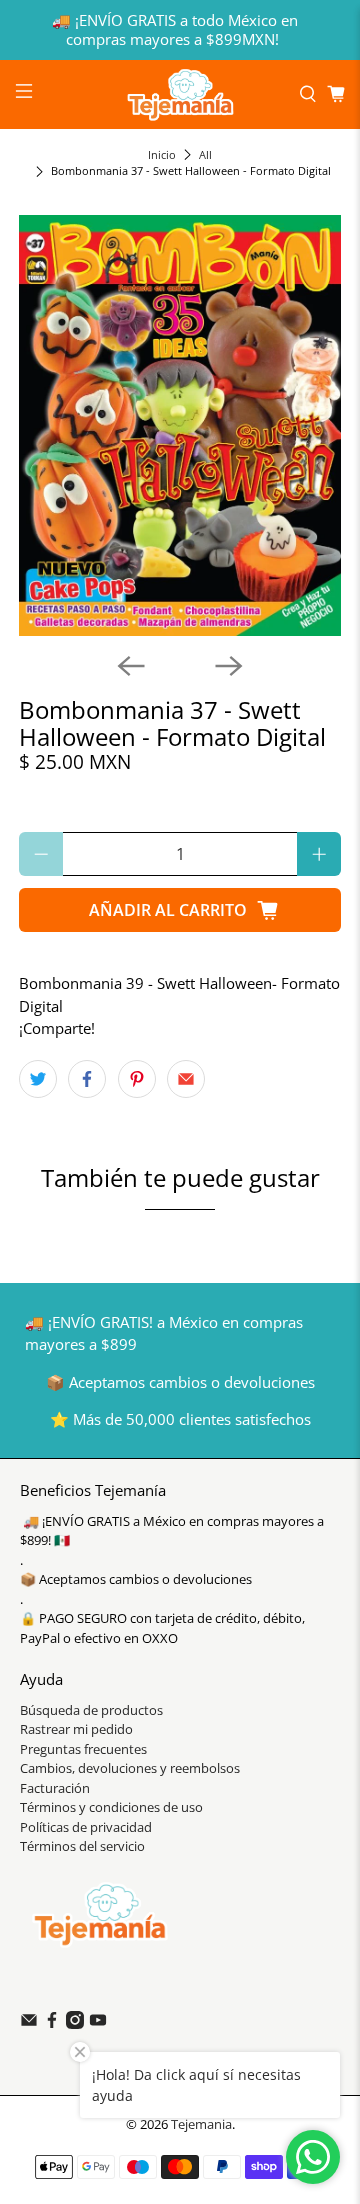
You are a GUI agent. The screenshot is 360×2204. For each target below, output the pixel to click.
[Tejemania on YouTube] (98, 2024)
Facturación (55, 1788)
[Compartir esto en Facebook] (87, 1079)
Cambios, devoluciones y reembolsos (130, 1768)
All (205, 154)
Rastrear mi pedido (76, 1729)
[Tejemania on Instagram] (75, 2024)
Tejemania (201, 2124)
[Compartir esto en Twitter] (38, 1079)
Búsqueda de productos (91, 1710)
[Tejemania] (180, 94)
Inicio (162, 154)
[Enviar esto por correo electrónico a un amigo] (186, 1079)
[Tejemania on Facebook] (52, 2024)
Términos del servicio (82, 1846)
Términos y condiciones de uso (111, 1807)
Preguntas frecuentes (83, 1749)
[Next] (229, 666)
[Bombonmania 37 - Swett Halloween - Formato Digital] (180, 425)
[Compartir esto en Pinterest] (137, 1079)
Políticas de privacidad (86, 1827)
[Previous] (131, 666)
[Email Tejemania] (29, 2024)
